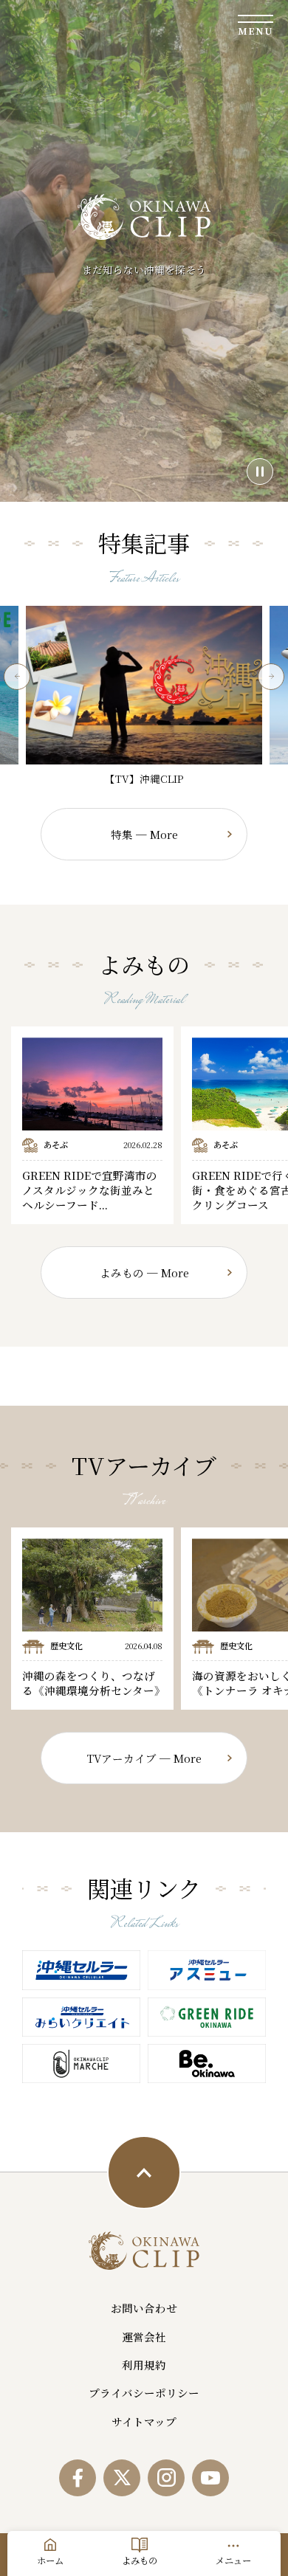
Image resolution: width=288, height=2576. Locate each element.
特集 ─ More (144, 834)
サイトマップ (144, 2421)
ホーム (50, 2561)
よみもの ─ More (144, 1273)
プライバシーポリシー (144, 2393)
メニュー (233, 2561)
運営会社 (144, 2337)
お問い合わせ (144, 2308)
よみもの (140, 2561)
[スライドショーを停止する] (260, 472)
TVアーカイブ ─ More (144, 1758)
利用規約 (144, 2365)
